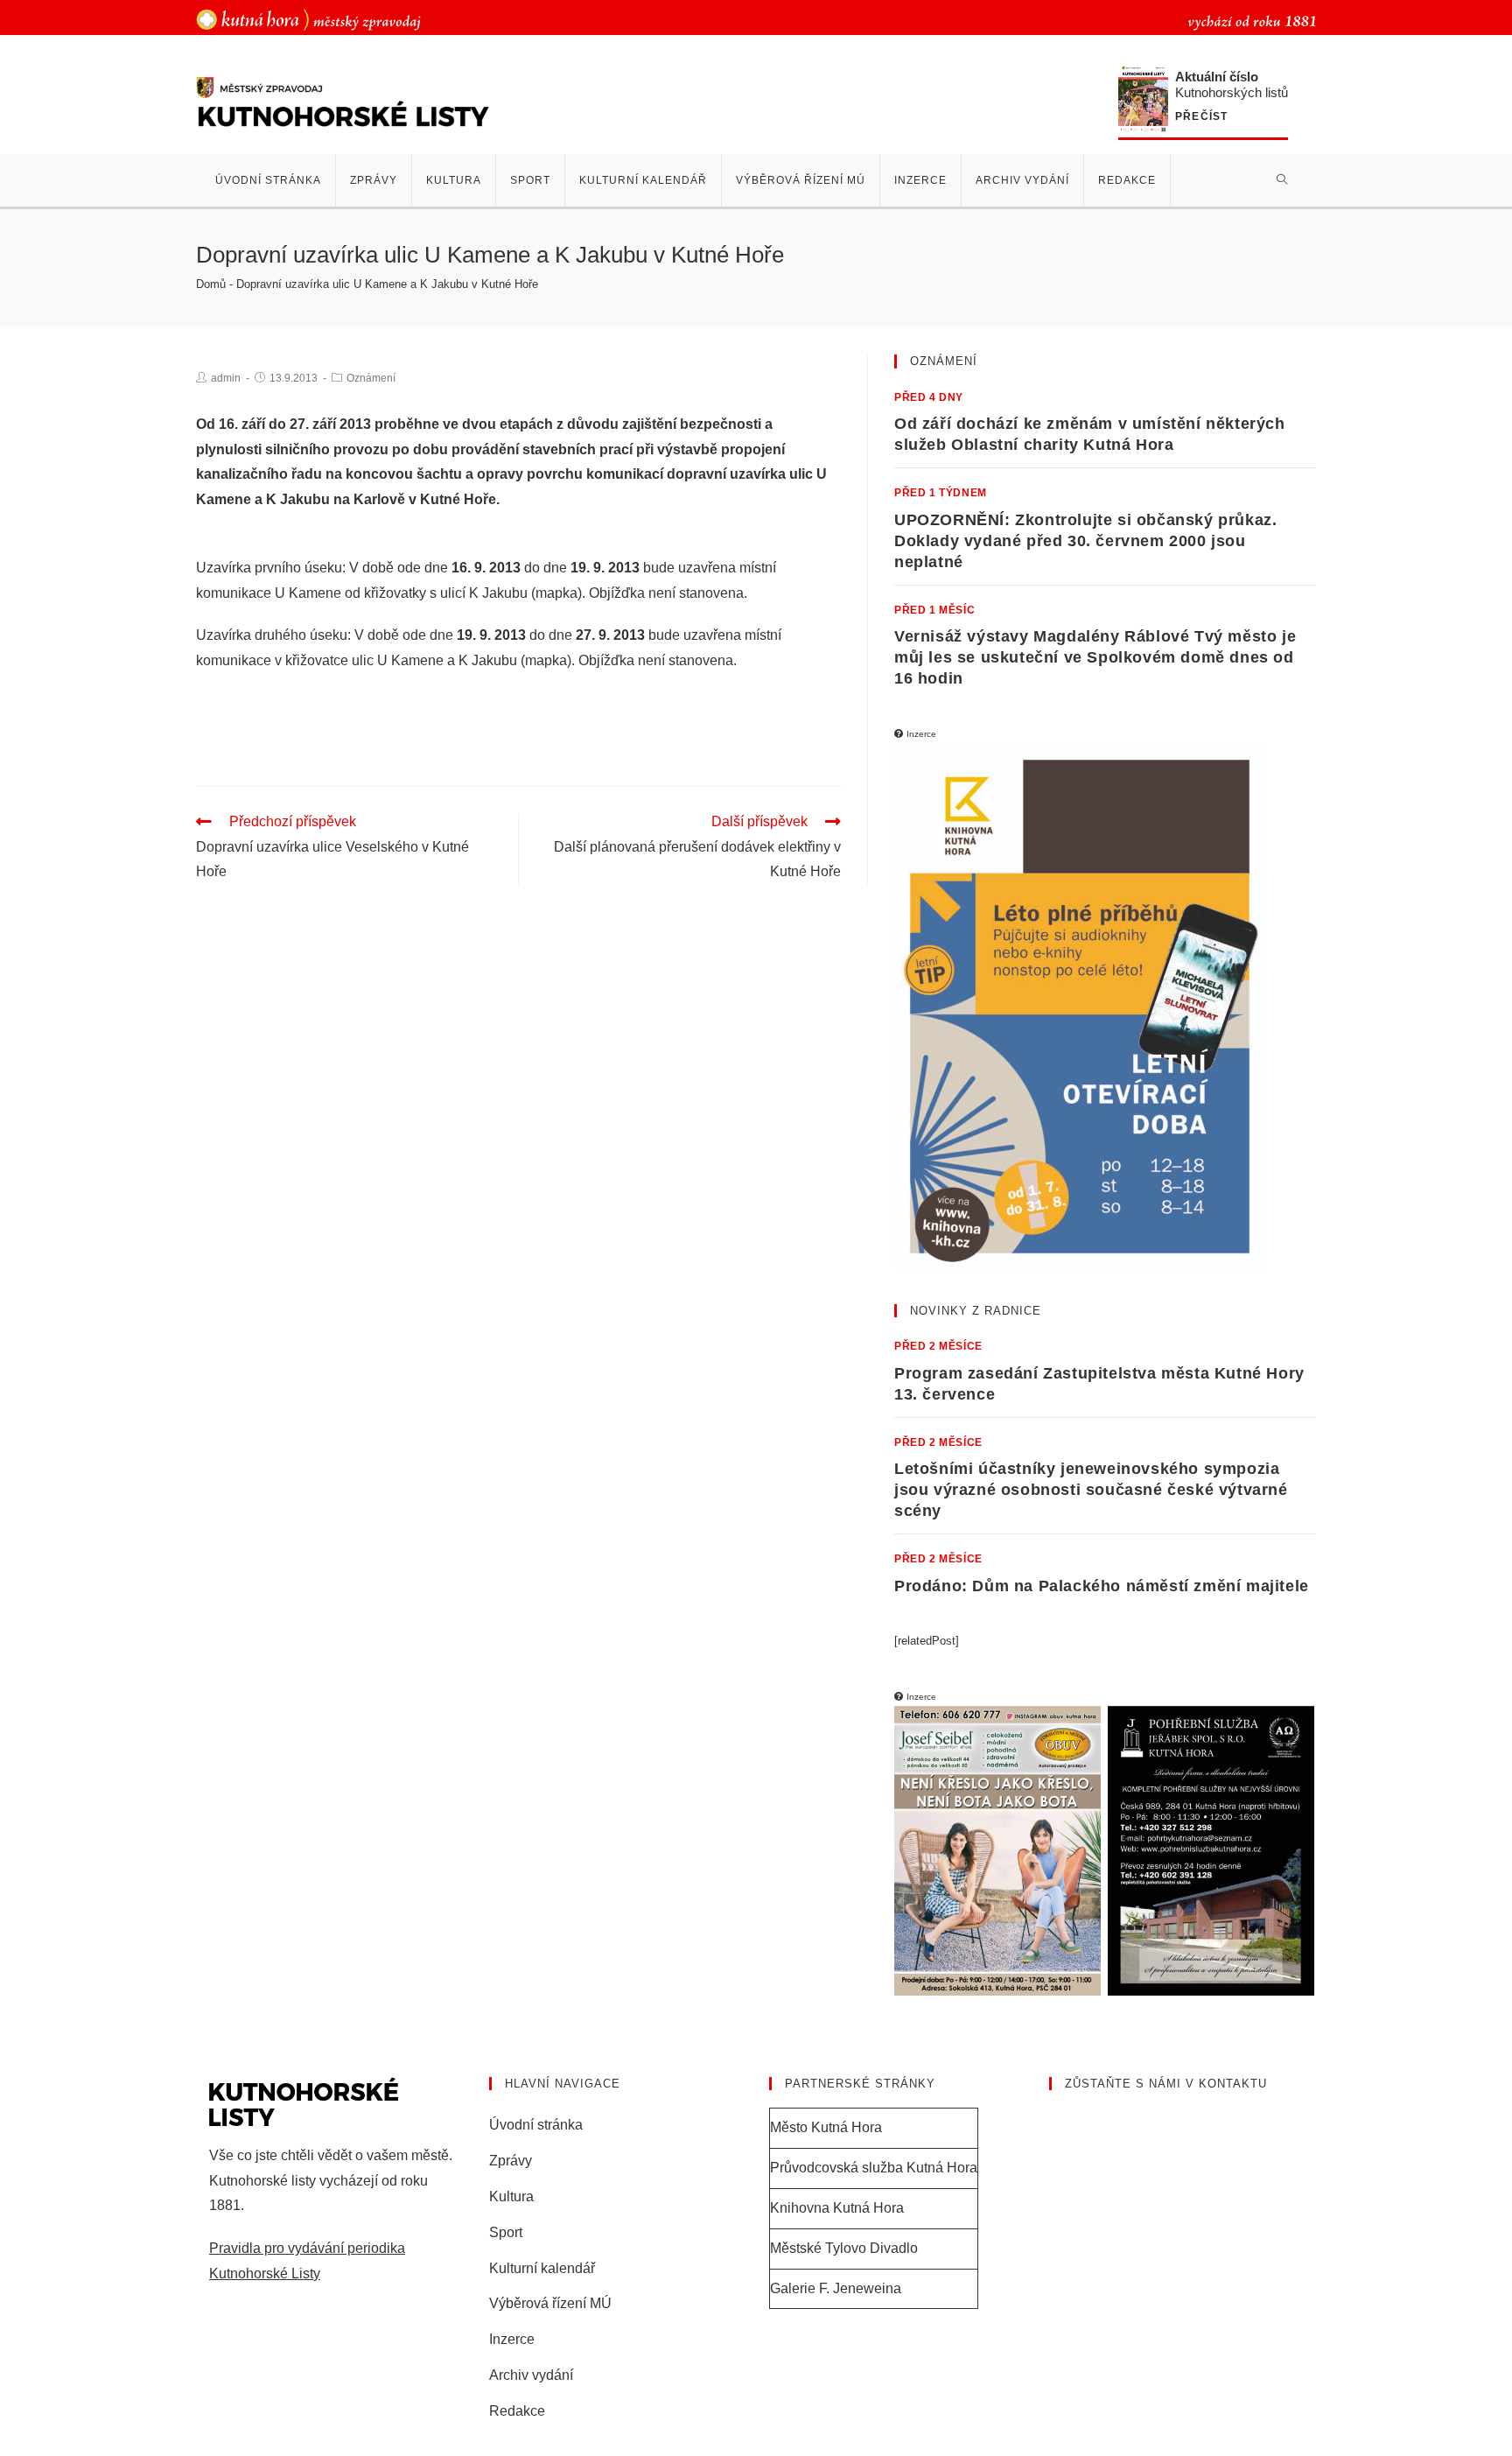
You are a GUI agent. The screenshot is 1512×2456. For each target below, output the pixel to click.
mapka (556, 593)
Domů (211, 284)
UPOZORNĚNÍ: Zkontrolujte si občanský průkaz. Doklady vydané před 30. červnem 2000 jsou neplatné (1085, 541)
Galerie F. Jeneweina (836, 2288)
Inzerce (512, 2339)
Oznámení (371, 378)
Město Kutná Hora (826, 2127)
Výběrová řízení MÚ (550, 2303)
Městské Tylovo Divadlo (844, 2248)
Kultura (511, 2196)
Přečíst (1201, 117)
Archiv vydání (531, 2375)
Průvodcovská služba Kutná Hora (874, 2168)
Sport (506, 2232)
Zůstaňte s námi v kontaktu (1166, 2084)
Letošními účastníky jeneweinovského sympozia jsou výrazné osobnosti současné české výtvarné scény (1091, 1490)
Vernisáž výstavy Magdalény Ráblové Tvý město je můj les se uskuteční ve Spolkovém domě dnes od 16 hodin (1095, 657)
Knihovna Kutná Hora (837, 2208)
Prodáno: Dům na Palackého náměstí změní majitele (1102, 1586)
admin (226, 378)
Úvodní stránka (536, 2125)
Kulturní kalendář (542, 2268)
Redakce (517, 2411)
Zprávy (511, 2161)
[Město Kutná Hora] (308, 19)
